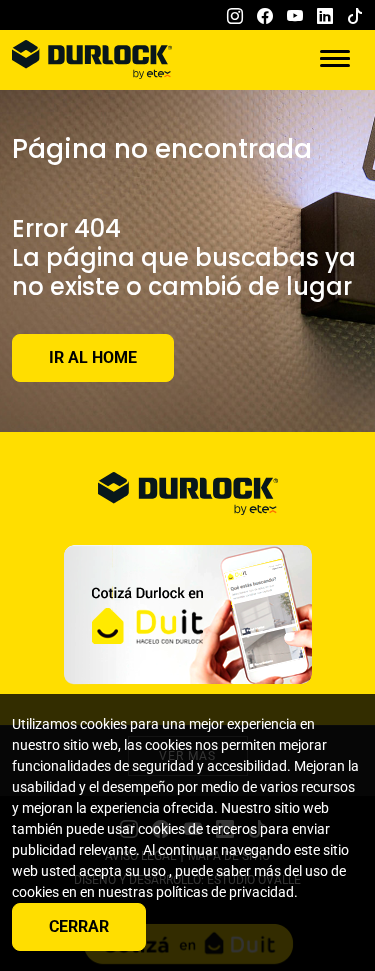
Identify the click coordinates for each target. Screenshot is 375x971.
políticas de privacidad (225, 892)
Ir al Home (93, 357)
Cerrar (79, 926)
